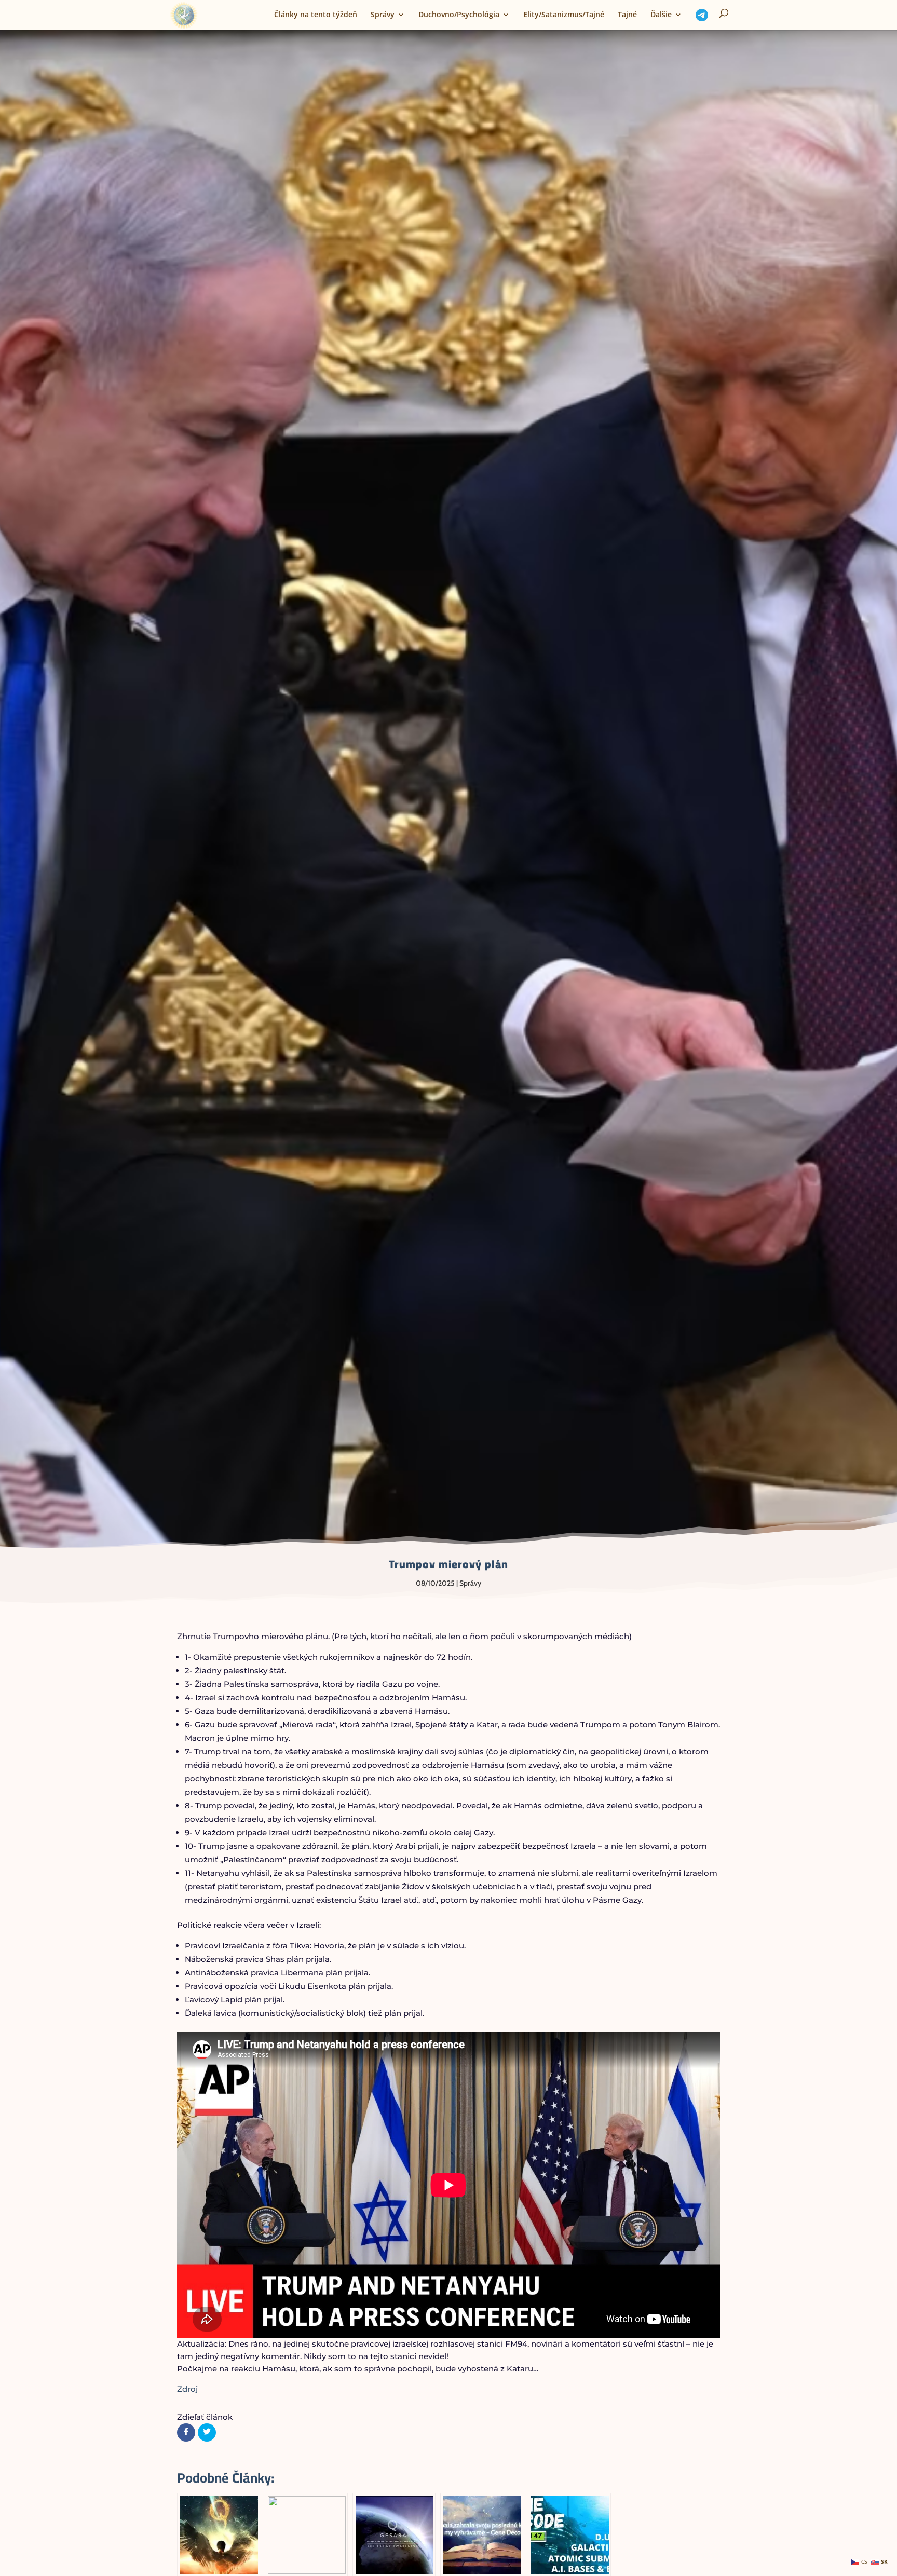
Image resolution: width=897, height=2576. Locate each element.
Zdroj (187, 2389)
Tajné (627, 15)
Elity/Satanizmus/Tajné (564, 15)
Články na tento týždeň (316, 15)
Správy (383, 15)
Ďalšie (661, 15)
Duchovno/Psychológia (459, 15)
